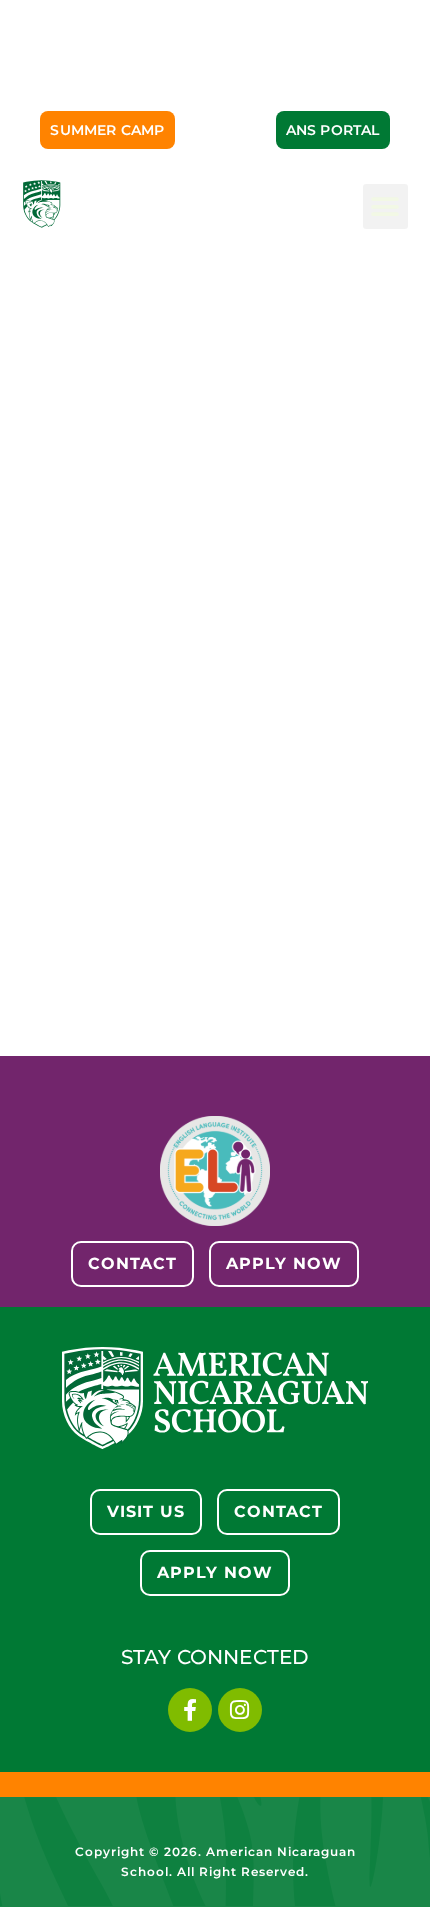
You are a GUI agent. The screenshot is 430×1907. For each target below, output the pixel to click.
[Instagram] (240, 1710)
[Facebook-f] (190, 1710)
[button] (385, 206)
